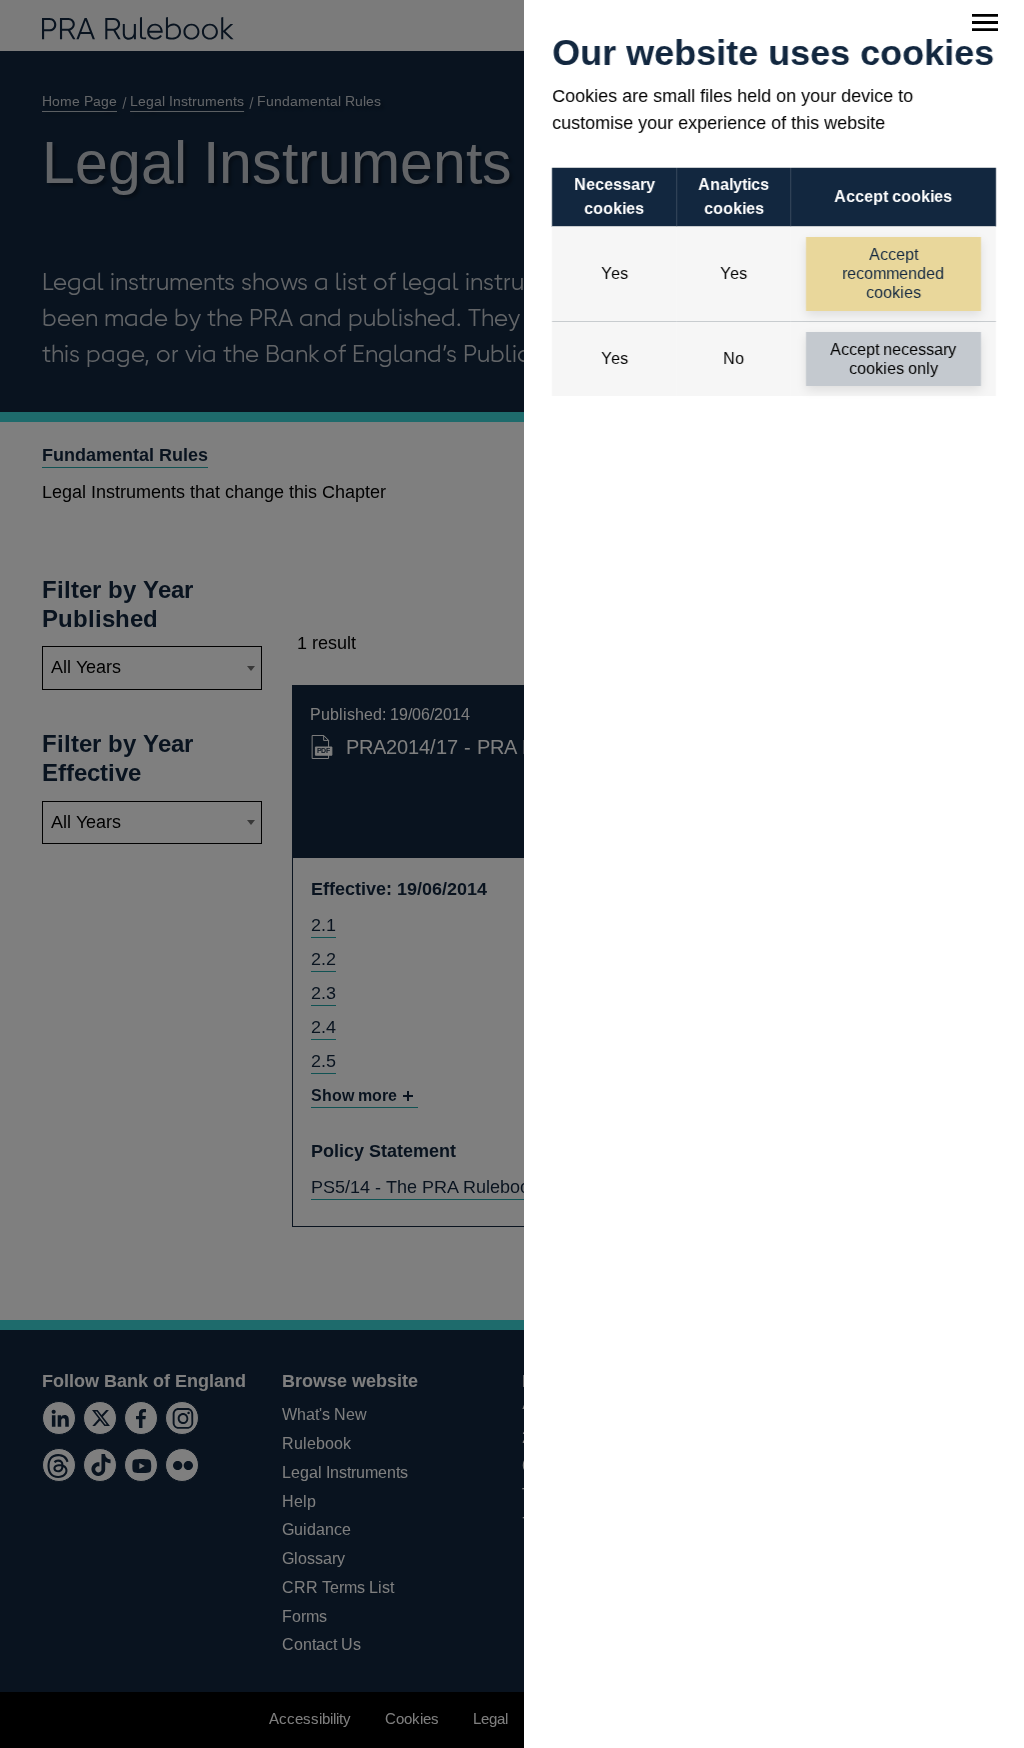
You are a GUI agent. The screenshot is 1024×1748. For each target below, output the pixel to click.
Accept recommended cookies (894, 273)
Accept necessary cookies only (894, 359)
